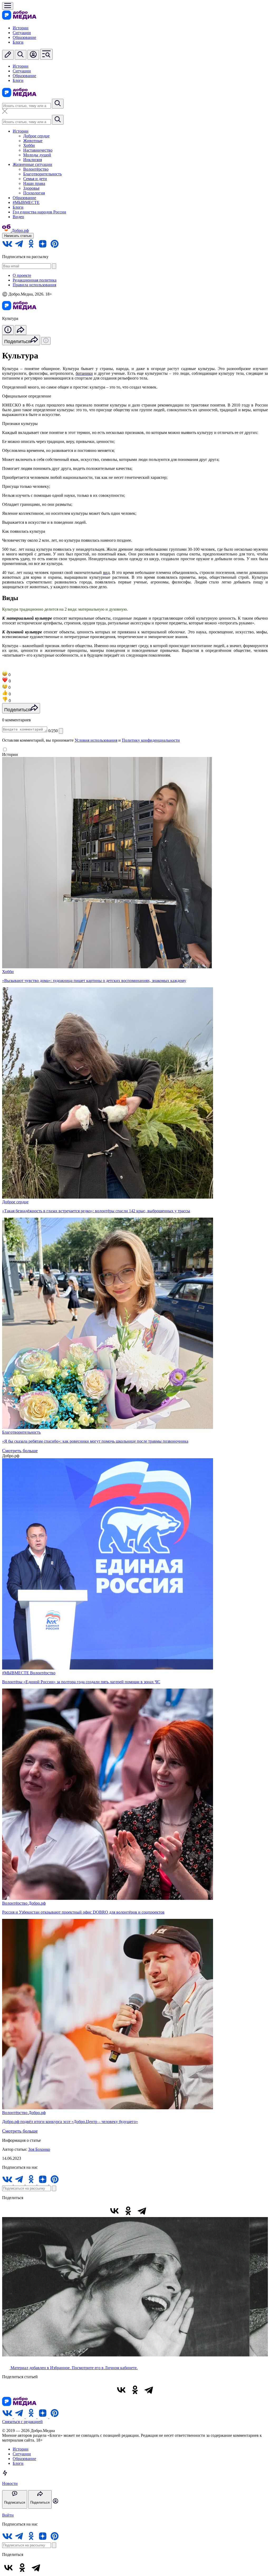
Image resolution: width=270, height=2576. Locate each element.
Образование (24, 37)
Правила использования (34, 285)
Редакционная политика (35, 280)
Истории (21, 28)
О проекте (22, 275)
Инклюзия (33, 160)
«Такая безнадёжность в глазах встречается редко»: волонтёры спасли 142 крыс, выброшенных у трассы (96, 1211)
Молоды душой (37, 155)
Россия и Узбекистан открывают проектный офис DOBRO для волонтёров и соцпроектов (83, 1912)
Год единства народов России (39, 212)
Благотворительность (42, 174)
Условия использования (96, 740)
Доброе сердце (36, 136)
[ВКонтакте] (114, 2211)
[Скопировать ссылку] (156, 2211)
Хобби (29, 145)
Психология (34, 193)
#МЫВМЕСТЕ (26, 202)
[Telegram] (142, 2211)
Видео (18, 217)
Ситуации (22, 33)
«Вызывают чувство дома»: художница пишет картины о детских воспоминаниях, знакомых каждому (94, 981)
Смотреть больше (20, 1451)
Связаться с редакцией (22, 2422)
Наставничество (38, 150)
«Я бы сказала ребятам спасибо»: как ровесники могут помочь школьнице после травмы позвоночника (95, 1441)
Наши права (34, 183)
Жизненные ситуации (32, 164)
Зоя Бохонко (39, 2149)
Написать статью (18, 236)
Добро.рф (37, 1903)
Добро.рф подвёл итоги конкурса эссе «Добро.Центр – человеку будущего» (70, 2122)
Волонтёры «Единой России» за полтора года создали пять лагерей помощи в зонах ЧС (81, 1682)
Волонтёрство (36, 169)
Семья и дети (35, 179)
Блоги (18, 42)
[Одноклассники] (128, 2211)
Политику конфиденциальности (151, 740)
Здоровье (31, 188)
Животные (33, 141)
